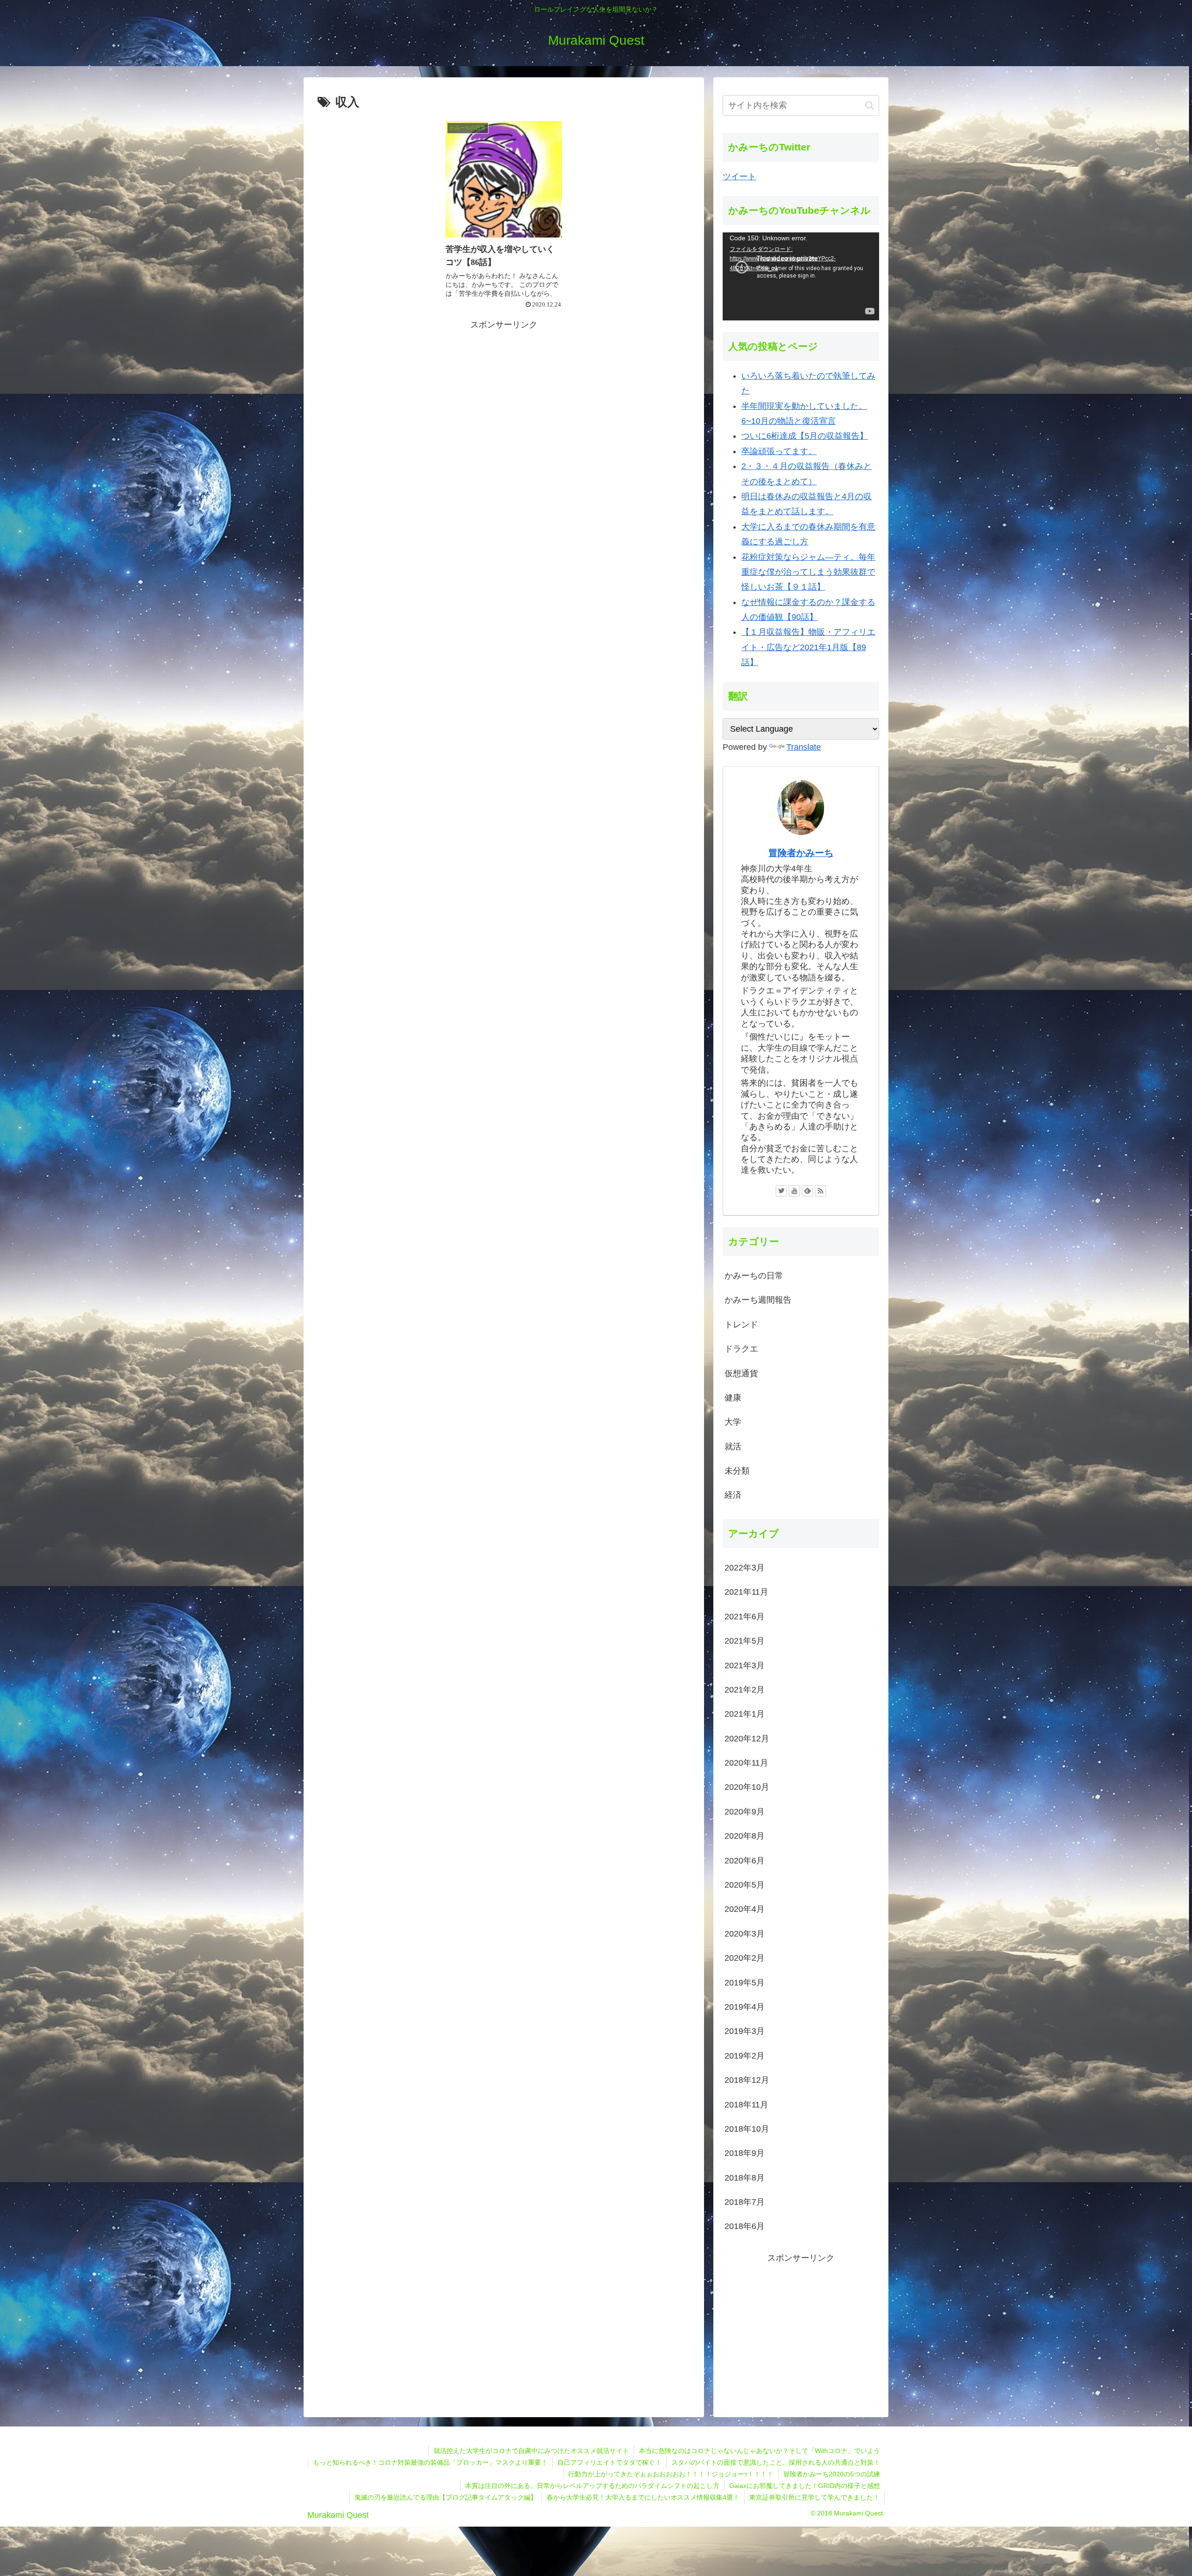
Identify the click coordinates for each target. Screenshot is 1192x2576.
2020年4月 (745, 1909)
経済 (733, 1495)
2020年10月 (747, 1787)
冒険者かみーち (801, 853)
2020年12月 (747, 1739)
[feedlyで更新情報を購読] (807, 1191)
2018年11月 (746, 2105)
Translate (804, 747)
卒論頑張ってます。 (779, 451)
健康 (733, 1398)
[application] (801, 276)
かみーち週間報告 (758, 1300)
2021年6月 (745, 1617)
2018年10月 (747, 2129)
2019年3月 (745, 2031)
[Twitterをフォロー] (781, 1191)
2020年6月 (745, 1861)
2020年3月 (745, 1934)
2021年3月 (745, 1665)
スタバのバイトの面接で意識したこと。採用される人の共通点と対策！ (776, 2462)
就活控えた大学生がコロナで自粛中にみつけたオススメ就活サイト (531, 2451)
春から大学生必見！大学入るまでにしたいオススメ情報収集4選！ (643, 2497)
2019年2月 (745, 2056)
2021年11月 (746, 1592)
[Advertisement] (504, 398)
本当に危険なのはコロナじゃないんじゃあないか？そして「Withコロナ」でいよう (759, 2451)
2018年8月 (745, 2178)
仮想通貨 (741, 1373)
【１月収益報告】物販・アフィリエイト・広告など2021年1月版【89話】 (808, 647)
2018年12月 (747, 2080)
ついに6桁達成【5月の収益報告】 (805, 436)
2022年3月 (745, 1568)
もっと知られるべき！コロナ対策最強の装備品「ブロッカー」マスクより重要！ (430, 2462)
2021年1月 (745, 1714)
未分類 (737, 1471)
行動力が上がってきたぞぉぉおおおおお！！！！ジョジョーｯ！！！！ (671, 2474)
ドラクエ (741, 1349)
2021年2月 (745, 1690)
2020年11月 (746, 1763)
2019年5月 (745, 1983)
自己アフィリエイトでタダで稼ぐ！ (610, 2462)
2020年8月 (745, 1836)
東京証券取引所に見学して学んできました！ (814, 2497)
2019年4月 (745, 2007)
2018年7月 (745, 2202)
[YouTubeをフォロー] (794, 1191)
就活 (733, 1447)
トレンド (741, 1325)
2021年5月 (745, 1641)
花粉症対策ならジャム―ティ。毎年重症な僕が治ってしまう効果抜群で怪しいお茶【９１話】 (808, 572)
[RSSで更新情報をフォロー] (820, 1191)
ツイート (739, 177)
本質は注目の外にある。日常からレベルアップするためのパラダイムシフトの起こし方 (592, 2486)
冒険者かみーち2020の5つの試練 (832, 2474)
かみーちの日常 (754, 1276)
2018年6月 (745, 2226)
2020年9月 (745, 1812)
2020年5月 (745, 1885)
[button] (870, 105)
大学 (733, 1422)
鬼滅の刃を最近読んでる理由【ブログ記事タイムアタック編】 (446, 2497)
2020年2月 (745, 1958)
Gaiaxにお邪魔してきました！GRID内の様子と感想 (805, 2486)
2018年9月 (745, 2153)
